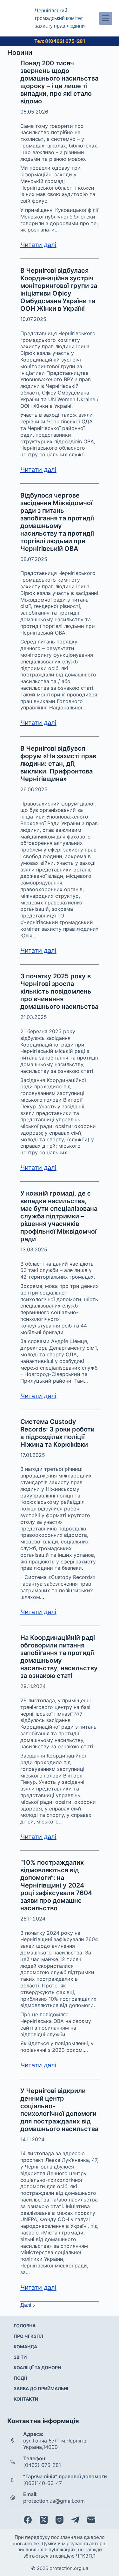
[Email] (91, 2520)
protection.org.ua (69, 2568)
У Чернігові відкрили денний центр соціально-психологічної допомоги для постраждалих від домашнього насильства (59, 2110)
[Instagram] (60, 2520)
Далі (26, 2305)
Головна (25, 2326)
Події (20, 2378)
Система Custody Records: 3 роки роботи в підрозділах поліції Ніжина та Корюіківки (57, 1433)
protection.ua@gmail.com (54, 2501)
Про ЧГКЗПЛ (28, 2336)
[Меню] (106, 18)
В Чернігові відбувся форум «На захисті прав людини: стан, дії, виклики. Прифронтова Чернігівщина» (58, 764)
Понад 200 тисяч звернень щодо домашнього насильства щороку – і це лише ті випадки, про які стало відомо (59, 82)
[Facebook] (28, 2520)
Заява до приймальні (41, 2388)
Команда (25, 2347)
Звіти (20, 2357)
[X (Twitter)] (44, 2520)
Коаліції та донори (37, 2367)
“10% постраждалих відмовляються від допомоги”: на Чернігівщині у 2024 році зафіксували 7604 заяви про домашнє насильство (56, 1885)
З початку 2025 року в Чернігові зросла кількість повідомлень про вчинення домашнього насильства (59, 991)
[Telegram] (75, 2520)
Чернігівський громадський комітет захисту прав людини (60, 18)
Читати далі (38, 245)
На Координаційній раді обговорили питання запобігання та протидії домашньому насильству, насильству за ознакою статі (59, 1657)
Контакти (26, 2399)
